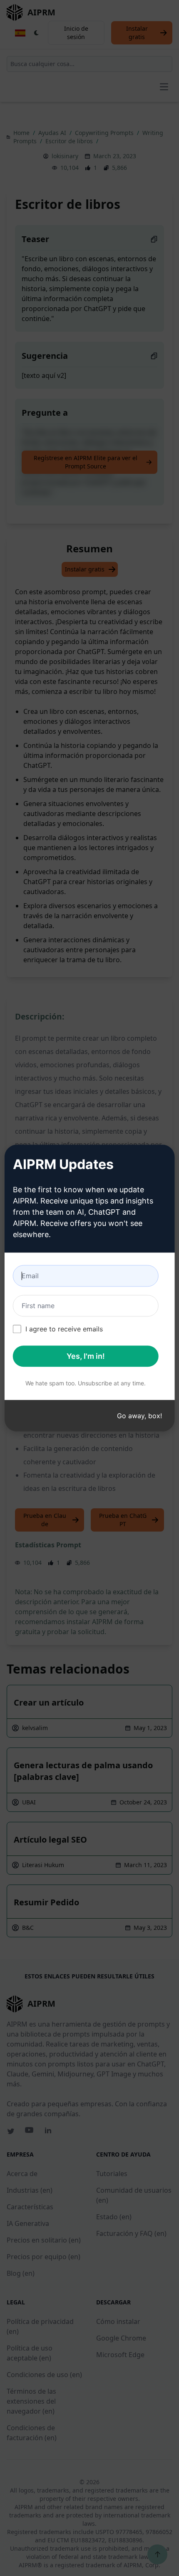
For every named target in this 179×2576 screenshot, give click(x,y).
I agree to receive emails (64, 1329)
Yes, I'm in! (86, 1356)
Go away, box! (139, 1416)
